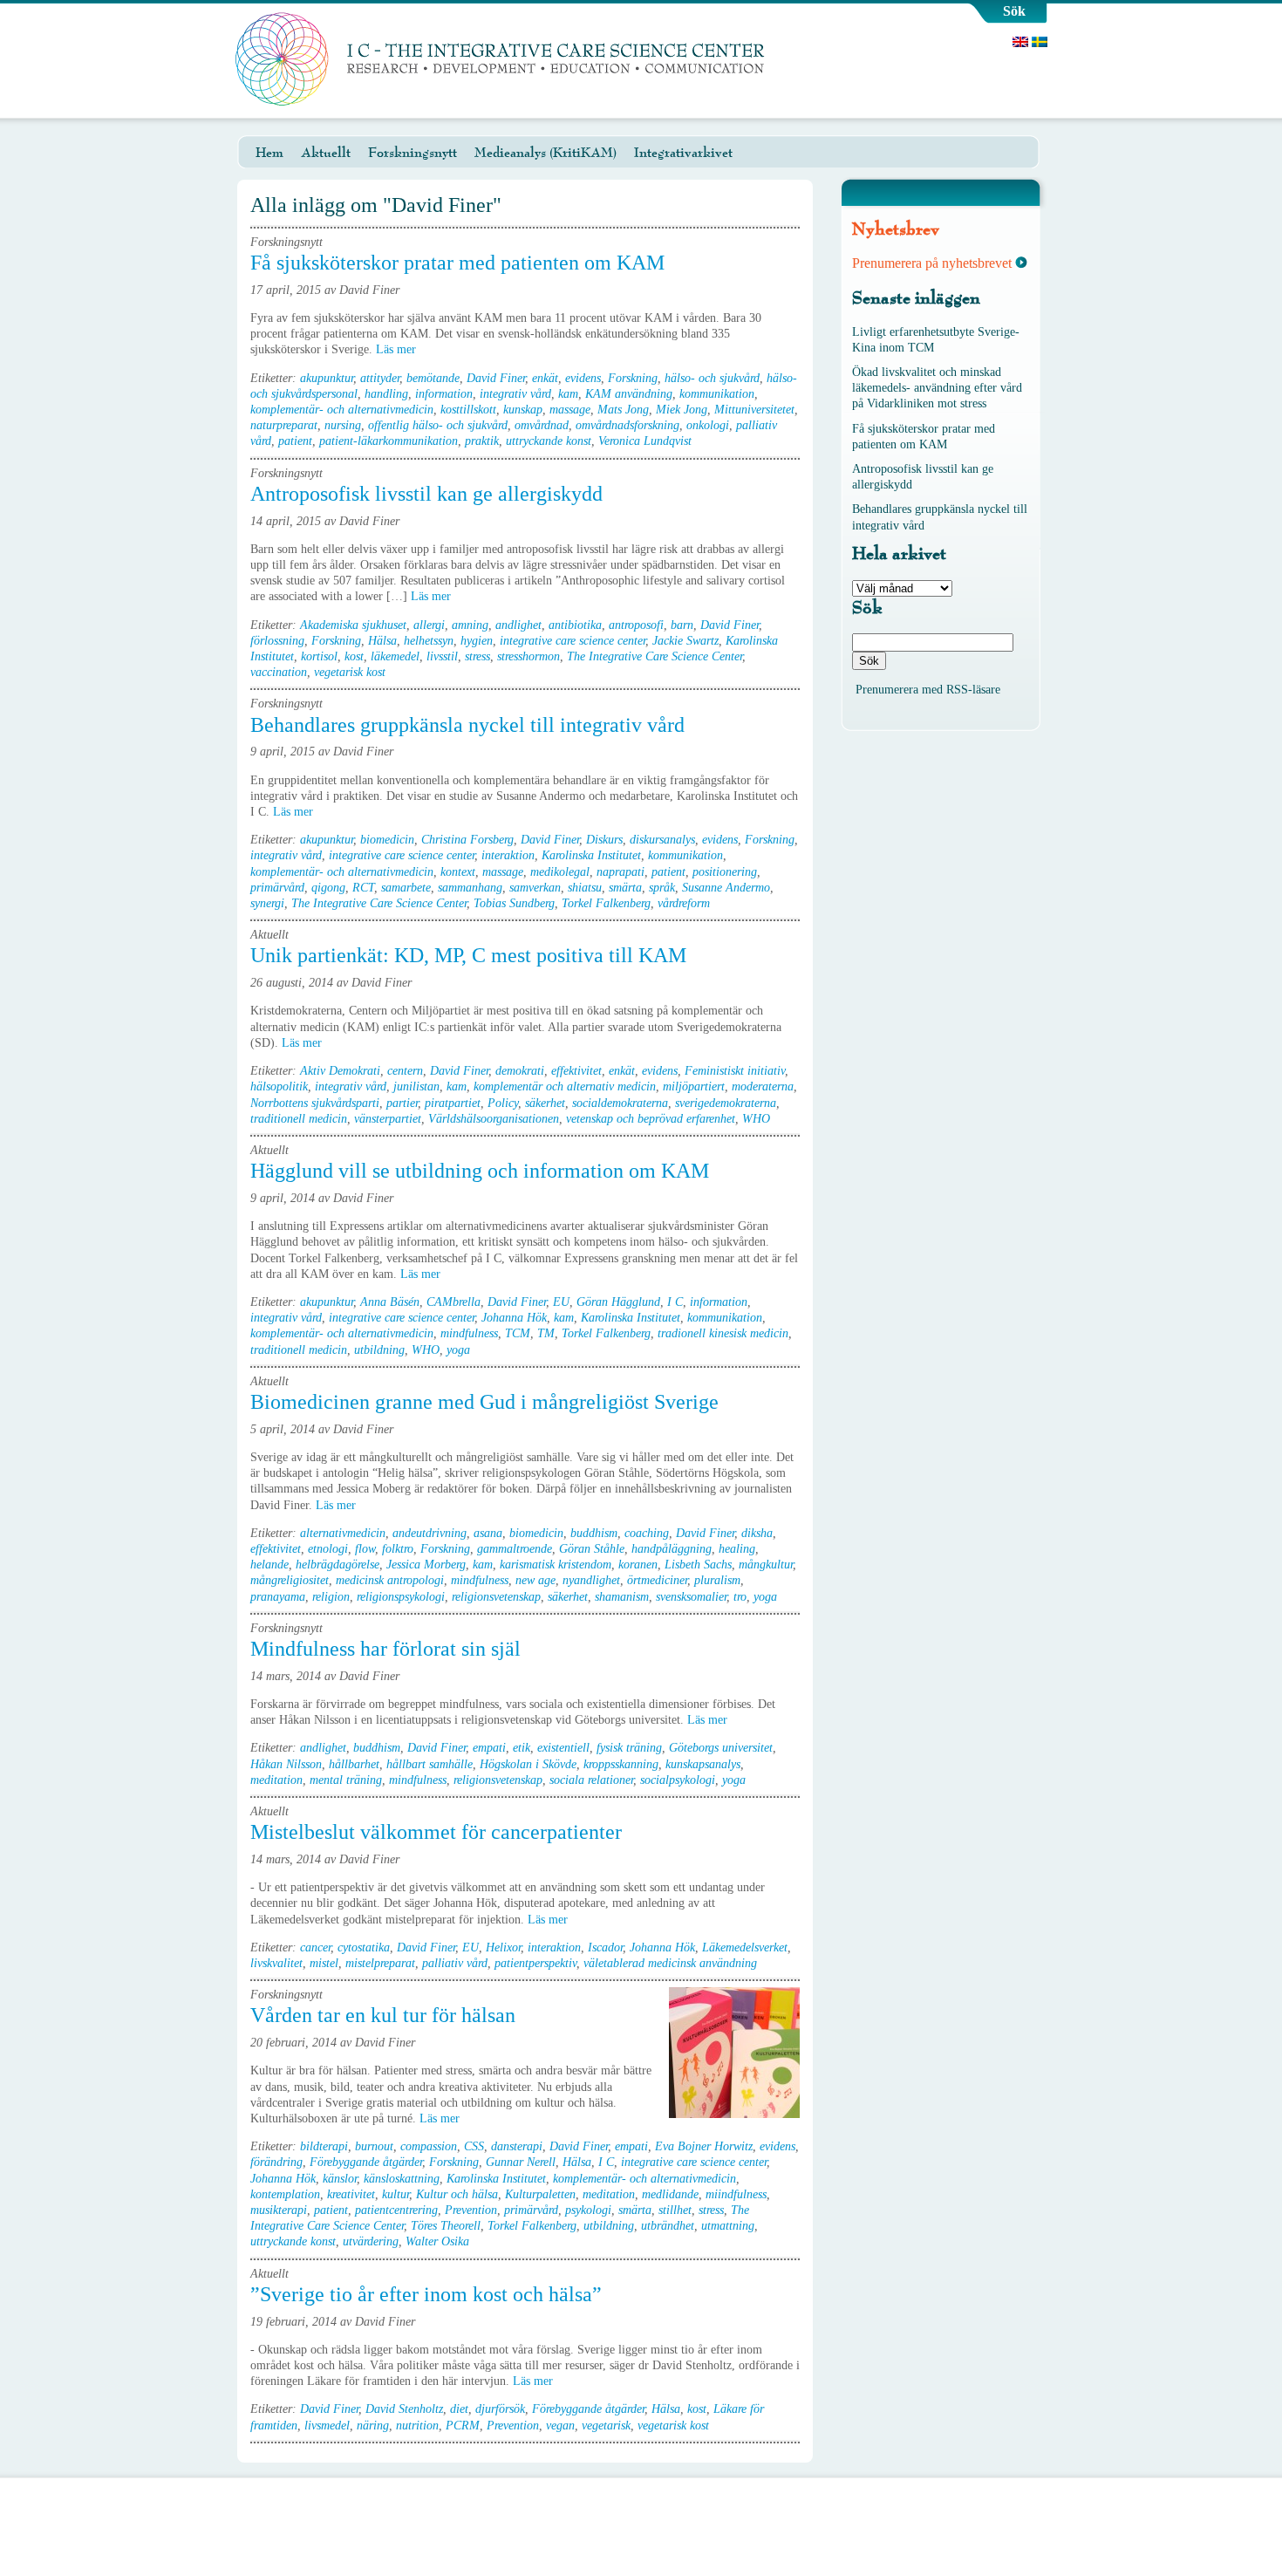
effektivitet (576, 1071)
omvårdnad (542, 425)
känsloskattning (402, 2179)
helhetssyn (429, 641)
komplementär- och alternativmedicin (342, 410)
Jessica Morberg (426, 1565)
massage (570, 410)
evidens (583, 378)
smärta (625, 888)
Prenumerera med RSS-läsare (928, 690)
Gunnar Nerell (521, 2162)
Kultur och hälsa (457, 2194)
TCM (518, 1333)
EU (561, 1302)
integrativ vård (515, 394)
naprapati (621, 872)
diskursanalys (662, 840)
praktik (482, 441)
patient (295, 441)
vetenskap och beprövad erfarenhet (651, 1119)
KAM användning (629, 394)
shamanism (622, 1597)
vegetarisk (606, 2426)
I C (675, 1302)
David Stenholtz (404, 2409)
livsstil (442, 656)
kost (354, 656)
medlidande (670, 2194)
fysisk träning (629, 1748)
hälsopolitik (279, 1086)
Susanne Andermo (726, 888)
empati (489, 1748)
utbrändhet (668, 2226)
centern (405, 1071)
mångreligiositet (290, 1580)
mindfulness (469, 1333)
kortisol (319, 656)
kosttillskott (468, 410)
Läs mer (398, 349)
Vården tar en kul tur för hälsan (383, 2015)
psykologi (588, 2210)
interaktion (508, 855)
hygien (477, 641)
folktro (398, 1549)
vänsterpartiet (388, 1119)
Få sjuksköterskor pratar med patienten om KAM (457, 263)
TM (546, 1333)
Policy (503, 1103)
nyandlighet (591, 1580)
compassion (429, 2146)
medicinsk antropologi (390, 1580)
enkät (545, 378)
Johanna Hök (514, 1318)
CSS (474, 2146)
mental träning (346, 1780)
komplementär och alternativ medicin (565, 1086)
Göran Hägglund (618, 1302)
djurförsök (500, 2409)
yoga (458, 1350)
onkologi (708, 425)
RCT (363, 888)
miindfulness (736, 2194)
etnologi (328, 1549)
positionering (725, 872)
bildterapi (324, 2146)
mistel (324, 1963)
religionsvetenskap (496, 1597)
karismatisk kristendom (556, 1565)
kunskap (523, 410)
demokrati (520, 1071)
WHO (756, 1119)
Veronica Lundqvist (645, 441)
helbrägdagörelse (338, 1565)
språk (662, 888)
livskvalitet (276, 1963)
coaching (647, 1533)
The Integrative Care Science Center (655, 656)
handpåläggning (672, 1549)
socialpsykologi (678, 1780)
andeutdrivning (430, 1533)
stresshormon (528, 656)
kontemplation (285, 2194)
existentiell (563, 1748)
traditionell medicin (299, 1119)
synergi (267, 903)
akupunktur (327, 378)
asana (488, 1533)
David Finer (496, 378)
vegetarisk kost (350, 672)
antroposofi (636, 625)
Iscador (605, 1947)
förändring (276, 2162)
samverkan (535, 888)
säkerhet (545, 1103)
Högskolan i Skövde (528, 1764)
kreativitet (351, 2194)
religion (331, 1597)
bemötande (433, 378)
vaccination (279, 672)
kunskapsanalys (703, 1764)
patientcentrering (396, 2210)
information (444, 394)
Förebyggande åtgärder (366, 2162)
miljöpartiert (694, 1086)
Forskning (633, 378)
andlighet (518, 625)
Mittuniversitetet (754, 410)
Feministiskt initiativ (735, 1071)
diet (459, 2409)
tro (740, 1597)
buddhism (594, 1533)
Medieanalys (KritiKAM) (546, 153)
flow (365, 1549)
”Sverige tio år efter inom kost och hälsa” (426, 2294)
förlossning (277, 641)
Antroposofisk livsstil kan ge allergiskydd (426, 494)
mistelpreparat (380, 1963)
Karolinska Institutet (591, 855)
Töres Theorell (446, 2226)
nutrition (417, 2426)
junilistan (416, 1086)
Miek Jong (682, 410)
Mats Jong (623, 410)
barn (682, 625)
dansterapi (517, 2146)
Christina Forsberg (467, 840)
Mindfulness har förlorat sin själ (385, 1649)
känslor (340, 2179)
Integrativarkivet (683, 153)
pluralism (717, 1580)
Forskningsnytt (413, 153)
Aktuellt (326, 153)
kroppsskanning (621, 1764)
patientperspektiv (535, 1963)
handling (386, 394)
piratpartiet (453, 1103)
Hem (269, 153)
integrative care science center (573, 641)
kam (568, 394)
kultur (396, 2194)
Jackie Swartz (685, 641)
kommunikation (717, 394)
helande (269, 1565)
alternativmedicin (343, 1533)
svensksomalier (691, 1597)
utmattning (728, 2226)
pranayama (278, 1597)
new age (535, 1580)
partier (402, 1103)
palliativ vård (455, 1963)
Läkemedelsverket (745, 1947)
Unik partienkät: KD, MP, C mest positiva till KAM (468, 955)
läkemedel (395, 656)
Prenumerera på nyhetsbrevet (932, 263)
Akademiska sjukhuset (353, 625)
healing (737, 1549)
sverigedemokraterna (726, 1103)
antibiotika (575, 625)
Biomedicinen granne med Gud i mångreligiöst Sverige (484, 1402)
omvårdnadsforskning (627, 425)
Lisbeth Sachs (698, 1565)
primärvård (277, 888)
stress (477, 656)
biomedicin (387, 840)
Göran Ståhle (592, 1549)
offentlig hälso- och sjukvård (438, 425)
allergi (429, 625)
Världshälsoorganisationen (494, 1119)
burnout (374, 2146)
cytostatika (364, 1947)
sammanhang (470, 888)
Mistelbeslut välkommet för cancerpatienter (436, 1832)
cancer (315, 1947)
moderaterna (763, 1086)
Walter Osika (437, 2241)
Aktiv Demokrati (340, 1071)
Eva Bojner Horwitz (704, 2146)
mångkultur (766, 1565)
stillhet (675, 2210)
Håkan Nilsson (286, 1764)
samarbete (406, 888)
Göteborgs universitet (721, 1748)
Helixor (503, 1947)
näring (373, 2426)
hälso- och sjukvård (712, 378)
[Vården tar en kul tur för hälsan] (734, 2053)
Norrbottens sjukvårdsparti (315, 1103)
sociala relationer (591, 1780)
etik (522, 1748)
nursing (343, 425)
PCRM (463, 2426)
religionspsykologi (401, 1597)
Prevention (471, 2210)
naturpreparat (284, 425)
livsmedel (327, 2426)
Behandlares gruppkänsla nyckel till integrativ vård (467, 725)
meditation (276, 1780)
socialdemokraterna (620, 1103)
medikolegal (560, 872)
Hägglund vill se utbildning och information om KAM (480, 1171)
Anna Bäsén (390, 1302)
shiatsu (585, 888)
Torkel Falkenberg (606, 903)
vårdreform (684, 903)
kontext (458, 872)
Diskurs (604, 840)
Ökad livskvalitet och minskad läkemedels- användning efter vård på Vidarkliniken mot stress (937, 388)
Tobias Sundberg (514, 903)
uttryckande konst (549, 441)
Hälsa (382, 641)
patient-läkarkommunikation (389, 441)
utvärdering (371, 2241)
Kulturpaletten (540, 2194)
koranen (638, 1565)
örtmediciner (657, 1580)
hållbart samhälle (430, 1764)
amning (470, 625)
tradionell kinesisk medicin (723, 1333)
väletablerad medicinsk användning (670, 1963)
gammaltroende (515, 1549)
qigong (328, 888)
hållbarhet (354, 1764)
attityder (380, 378)
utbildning (379, 1350)
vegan (560, 2426)
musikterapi (279, 2210)
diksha (757, 1533)
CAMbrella (453, 1302)
